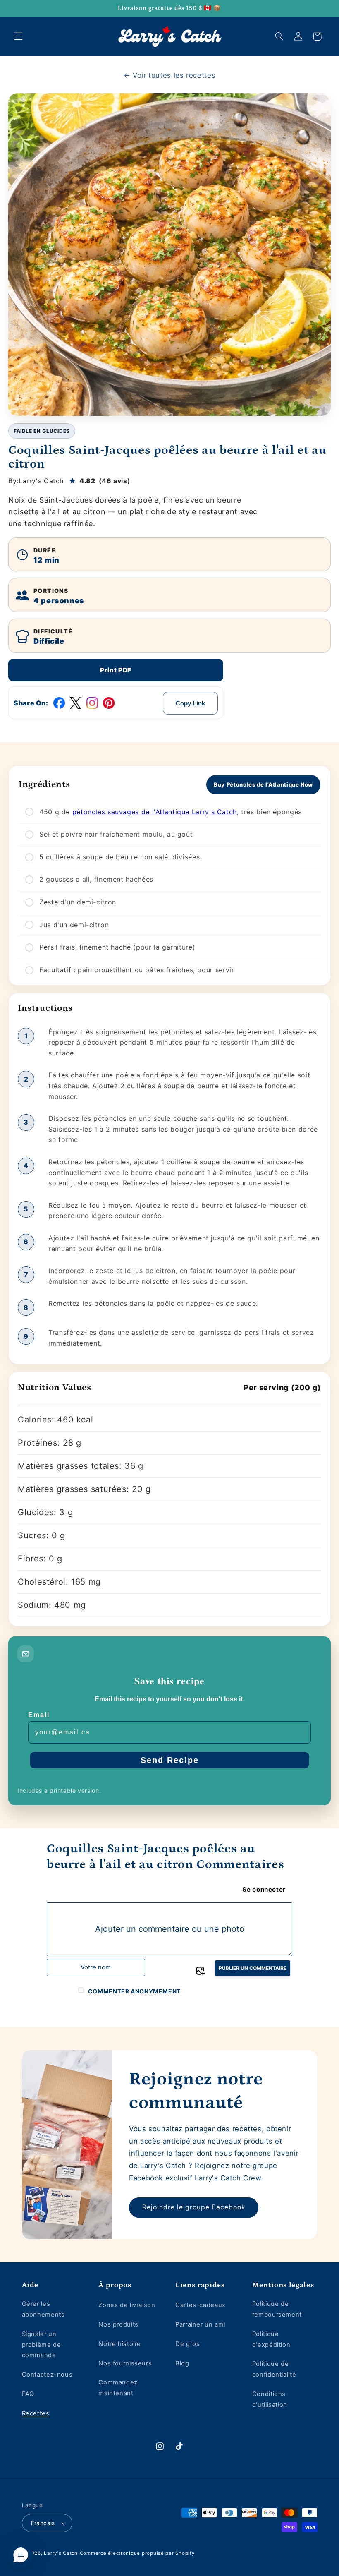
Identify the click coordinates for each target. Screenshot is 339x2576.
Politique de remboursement (277, 2309)
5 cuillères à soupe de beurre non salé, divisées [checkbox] (119, 857)
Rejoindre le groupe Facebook (194, 2207)
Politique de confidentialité (274, 2369)
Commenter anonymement (134, 1991)
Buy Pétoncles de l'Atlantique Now (263, 784)
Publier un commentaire (253, 1968)
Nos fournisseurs (125, 2363)
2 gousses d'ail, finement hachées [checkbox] (96, 879)
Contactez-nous (47, 2375)
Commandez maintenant (118, 2388)
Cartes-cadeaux (201, 2305)
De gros (187, 2344)
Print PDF (116, 670)
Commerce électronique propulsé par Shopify (137, 2553)
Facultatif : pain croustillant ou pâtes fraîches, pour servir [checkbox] (137, 970)
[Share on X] (76, 703)
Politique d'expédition (271, 2339)
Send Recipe (170, 1760)
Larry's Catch (61, 2553)
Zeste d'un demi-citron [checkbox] (78, 902)
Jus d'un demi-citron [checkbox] (74, 925)
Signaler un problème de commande (42, 2345)
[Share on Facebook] (59, 703)
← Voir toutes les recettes (169, 75)
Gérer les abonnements (43, 2309)
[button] (18, 36)
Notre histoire (120, 2344)
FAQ (28, 2394)
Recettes (36, 2413)
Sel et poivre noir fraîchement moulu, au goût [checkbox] (116, 834)
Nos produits (118, 2324)
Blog (182, 2363)
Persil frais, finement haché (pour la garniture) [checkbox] (117, 947)
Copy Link (190, 703)
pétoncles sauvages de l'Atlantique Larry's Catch (155, 812)
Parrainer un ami (200, 2324)
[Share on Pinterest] (109, 703)
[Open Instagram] (92, 703)
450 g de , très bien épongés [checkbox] (171, 812)
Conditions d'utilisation (270, 2399)
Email (39, 1715)
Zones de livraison (127, 2305)
